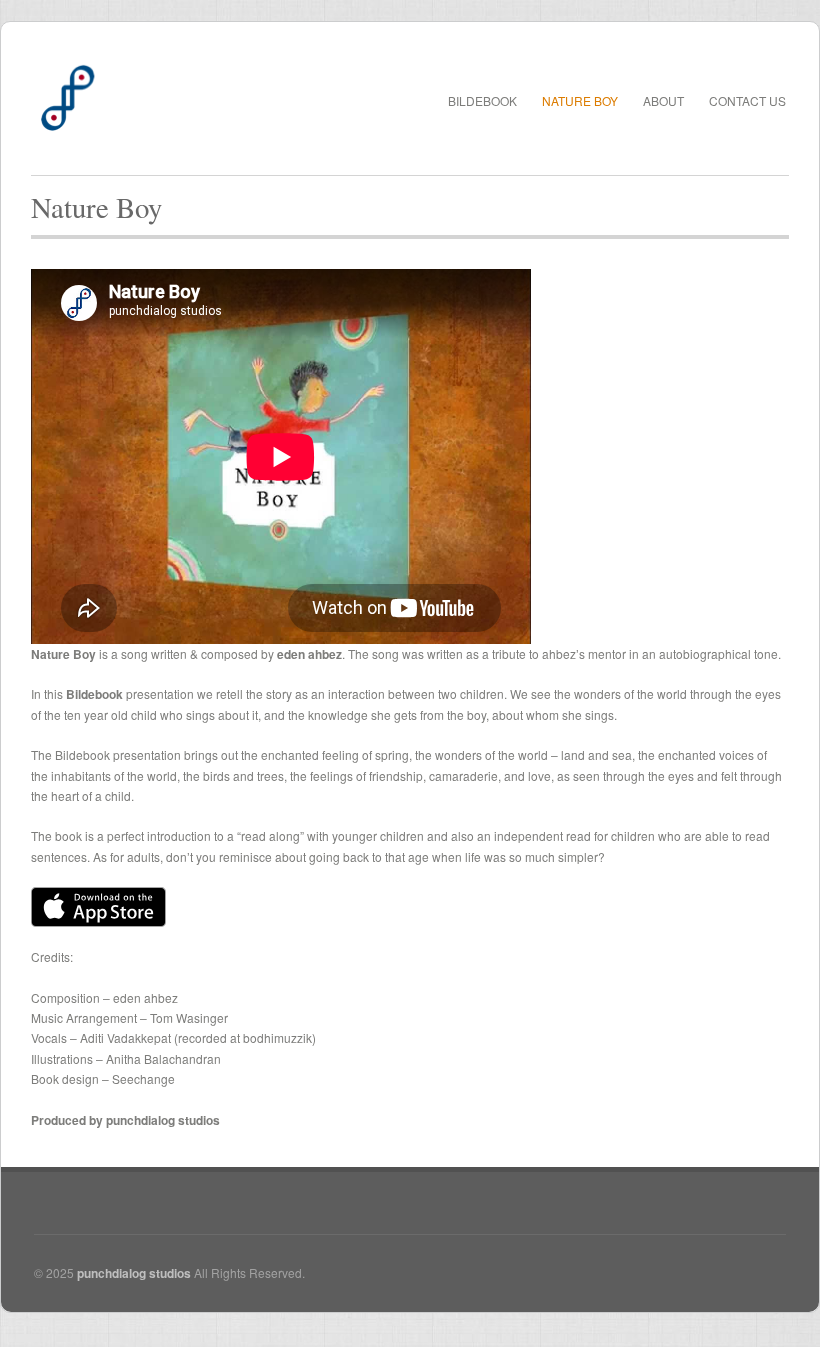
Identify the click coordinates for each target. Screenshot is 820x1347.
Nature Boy (580, 100)
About (663, 100)
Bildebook (482, 100)
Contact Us (747, 100)
